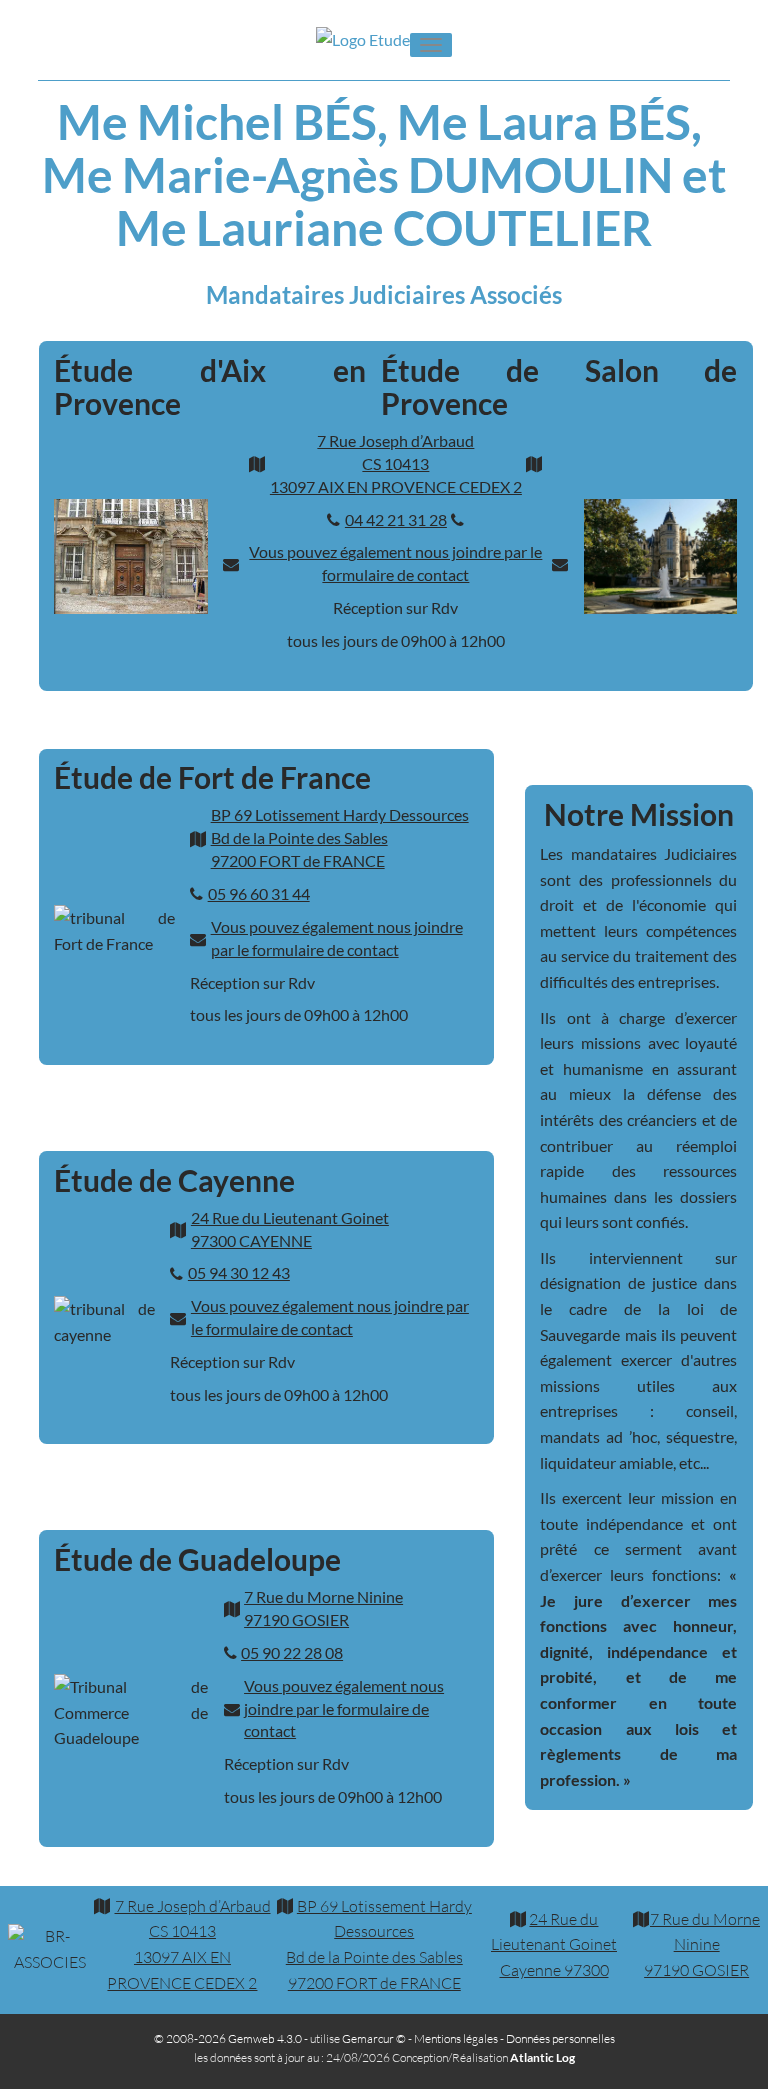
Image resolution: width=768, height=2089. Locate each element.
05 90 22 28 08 (292, 1652)
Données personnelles (560, 2038)
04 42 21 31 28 (396, 519)
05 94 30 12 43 (239, 1272)
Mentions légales (456, 2038)
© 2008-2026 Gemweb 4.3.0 (228, 2038)
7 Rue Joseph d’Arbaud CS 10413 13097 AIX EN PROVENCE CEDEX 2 (396, 463)
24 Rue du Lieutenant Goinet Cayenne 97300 (554, 1944)
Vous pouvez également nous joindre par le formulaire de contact (395, 563)
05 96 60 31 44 (259, 893)
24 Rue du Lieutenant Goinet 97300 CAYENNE (290, 1229)
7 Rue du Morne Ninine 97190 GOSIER (323, 1608)
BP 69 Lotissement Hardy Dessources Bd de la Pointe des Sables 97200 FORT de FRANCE (340, 837)
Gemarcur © (374, 2038)
